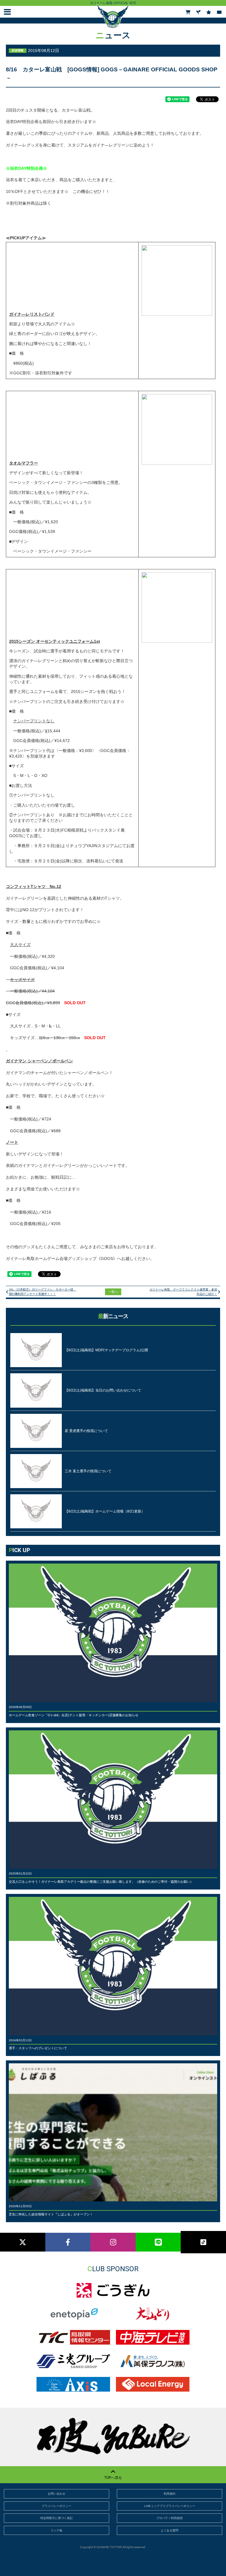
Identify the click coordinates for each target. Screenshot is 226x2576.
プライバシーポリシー (56, 2506)
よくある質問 (169, 2530)
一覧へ (113, 1292)
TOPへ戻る (113, 2478)
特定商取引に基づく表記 (56, 2518)
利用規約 (169, 2494)
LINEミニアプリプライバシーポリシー (170, 2506)
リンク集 (56, 2530)
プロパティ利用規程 (169, 2518)
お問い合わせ (56, 2494)
